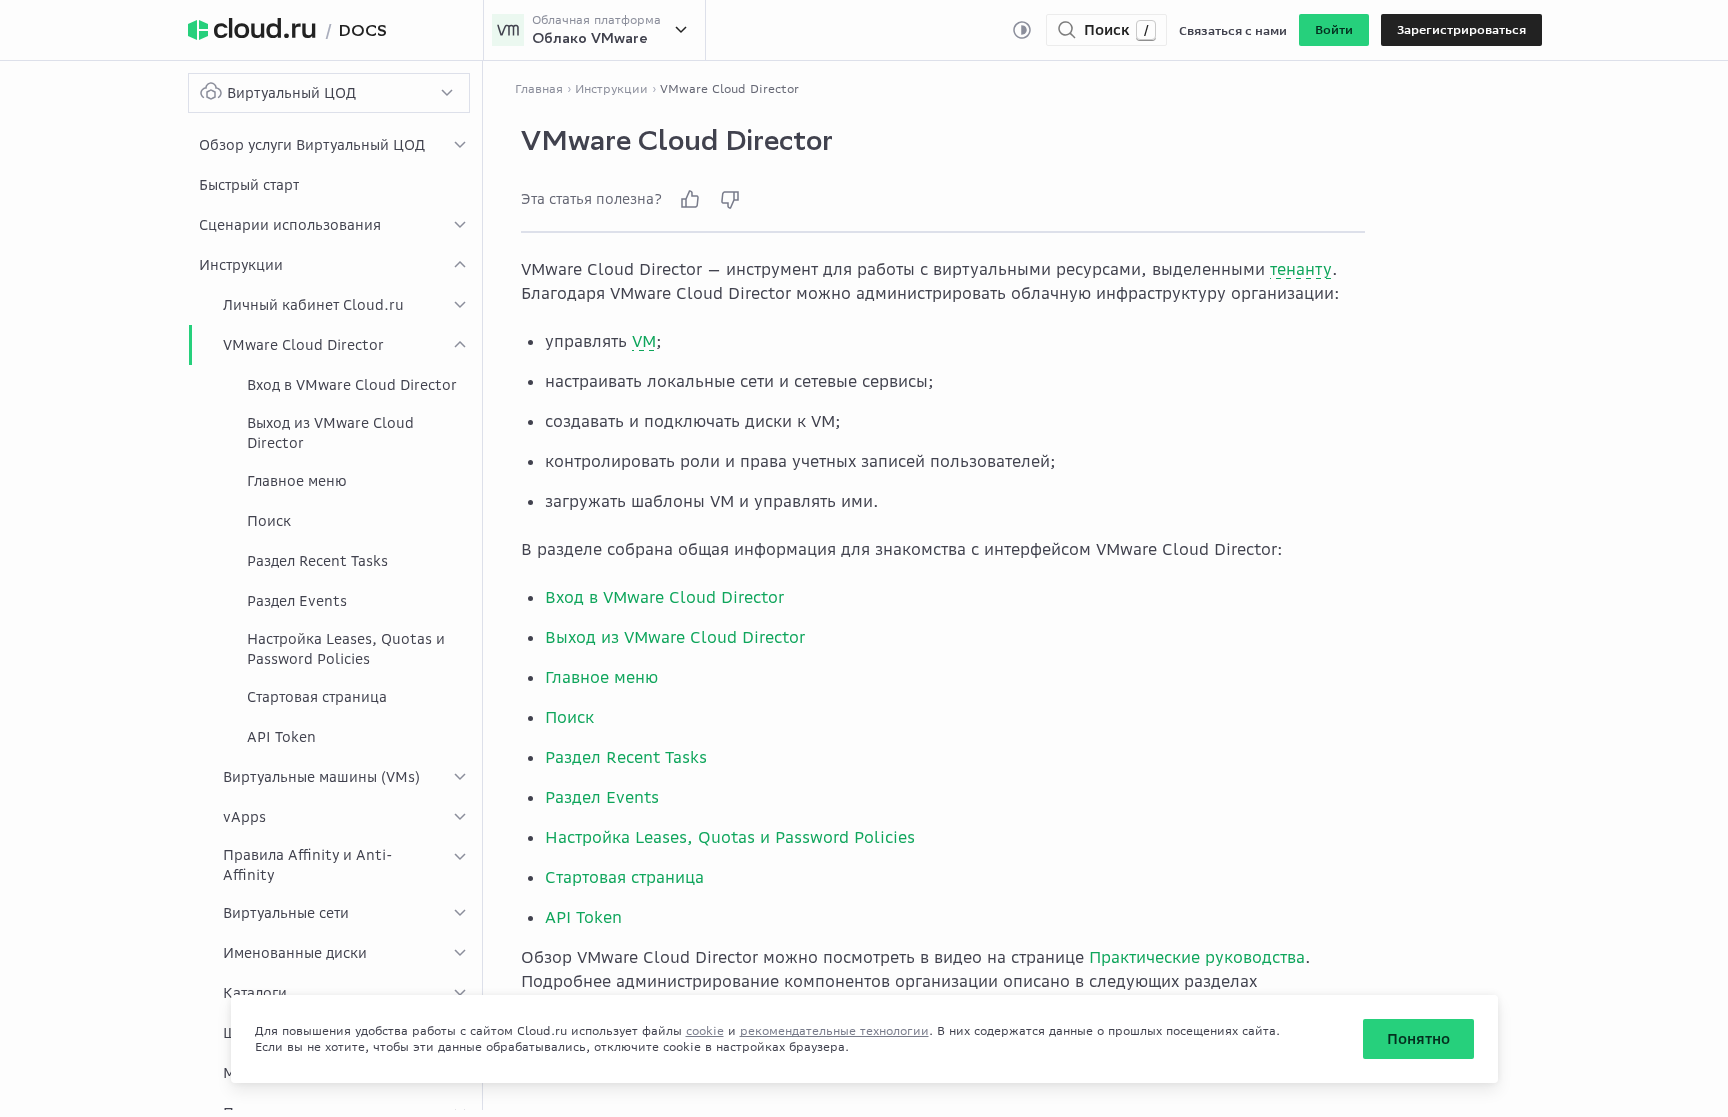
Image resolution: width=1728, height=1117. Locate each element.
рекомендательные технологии (834, 1030)
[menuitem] (335, 145)
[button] (1334, 30)
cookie (705, 1030)
